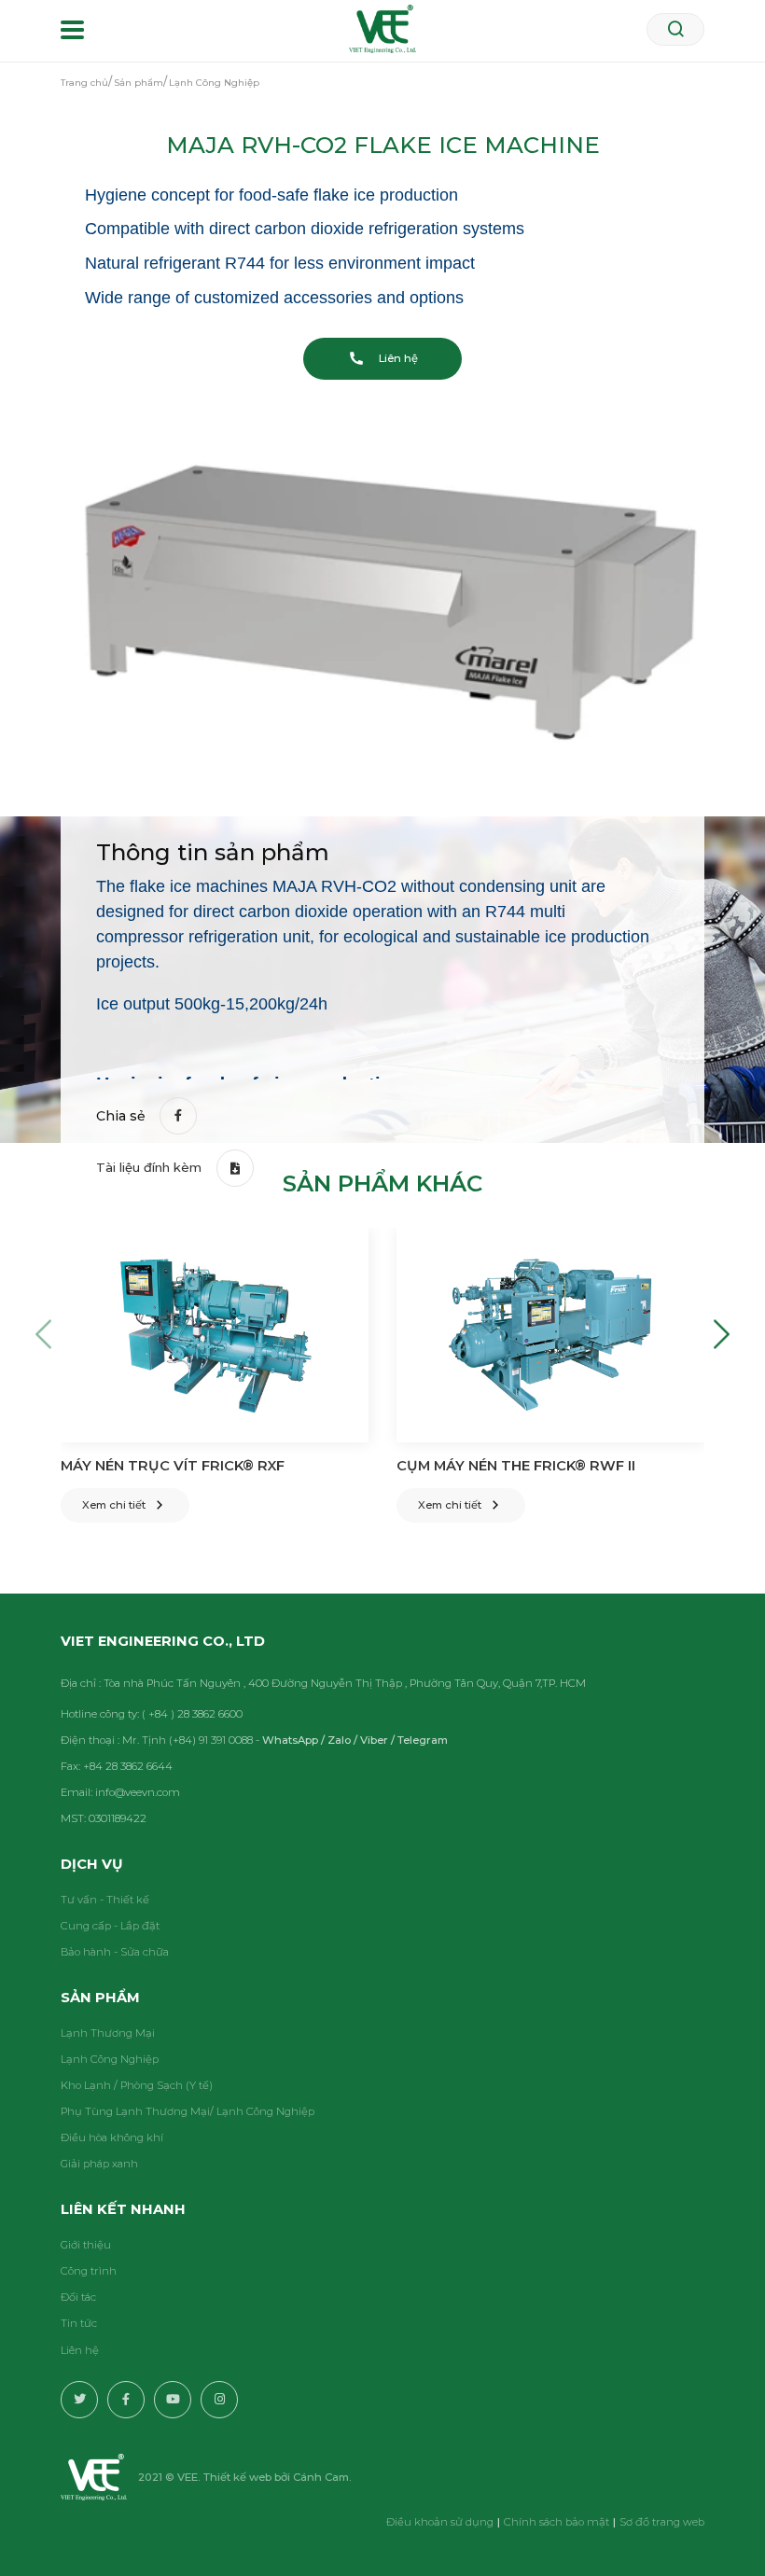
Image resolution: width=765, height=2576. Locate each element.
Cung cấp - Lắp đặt (110, 1926)
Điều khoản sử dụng (440, 2522)
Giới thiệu (86, 2245)
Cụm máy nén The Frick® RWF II (516, 1466)
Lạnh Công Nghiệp (110, 2059)
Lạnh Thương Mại (108, 2033)
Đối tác (78, 2297)
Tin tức (79, 2323)
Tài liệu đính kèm (149, 1167)
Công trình (89, 2271)
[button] (43, 1335)
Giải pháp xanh (99, 2164)
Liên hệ (80, 2350)
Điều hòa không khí (112, 2137)
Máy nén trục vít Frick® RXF (173, 1466)
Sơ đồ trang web (662, 2522)
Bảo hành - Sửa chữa (115, 1952)
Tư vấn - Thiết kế (105, 1900)
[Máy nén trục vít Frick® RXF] (215, 1335)
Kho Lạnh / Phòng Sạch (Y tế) (137, 2085)
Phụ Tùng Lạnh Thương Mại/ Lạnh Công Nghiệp (188, 2111)
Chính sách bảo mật (556, 2522)
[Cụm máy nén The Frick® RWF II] (550, 1335)
